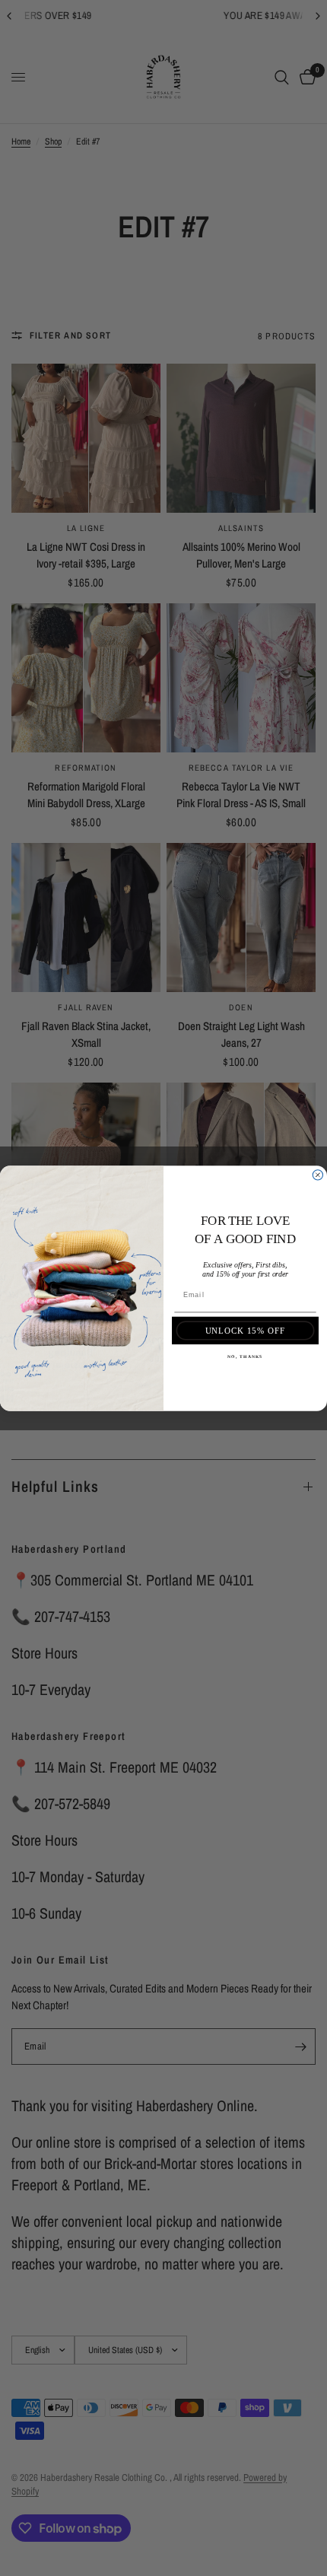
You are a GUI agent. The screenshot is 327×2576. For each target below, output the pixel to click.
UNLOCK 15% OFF (246, 1330)
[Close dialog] (317, 1174)
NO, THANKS (245, 1356)
